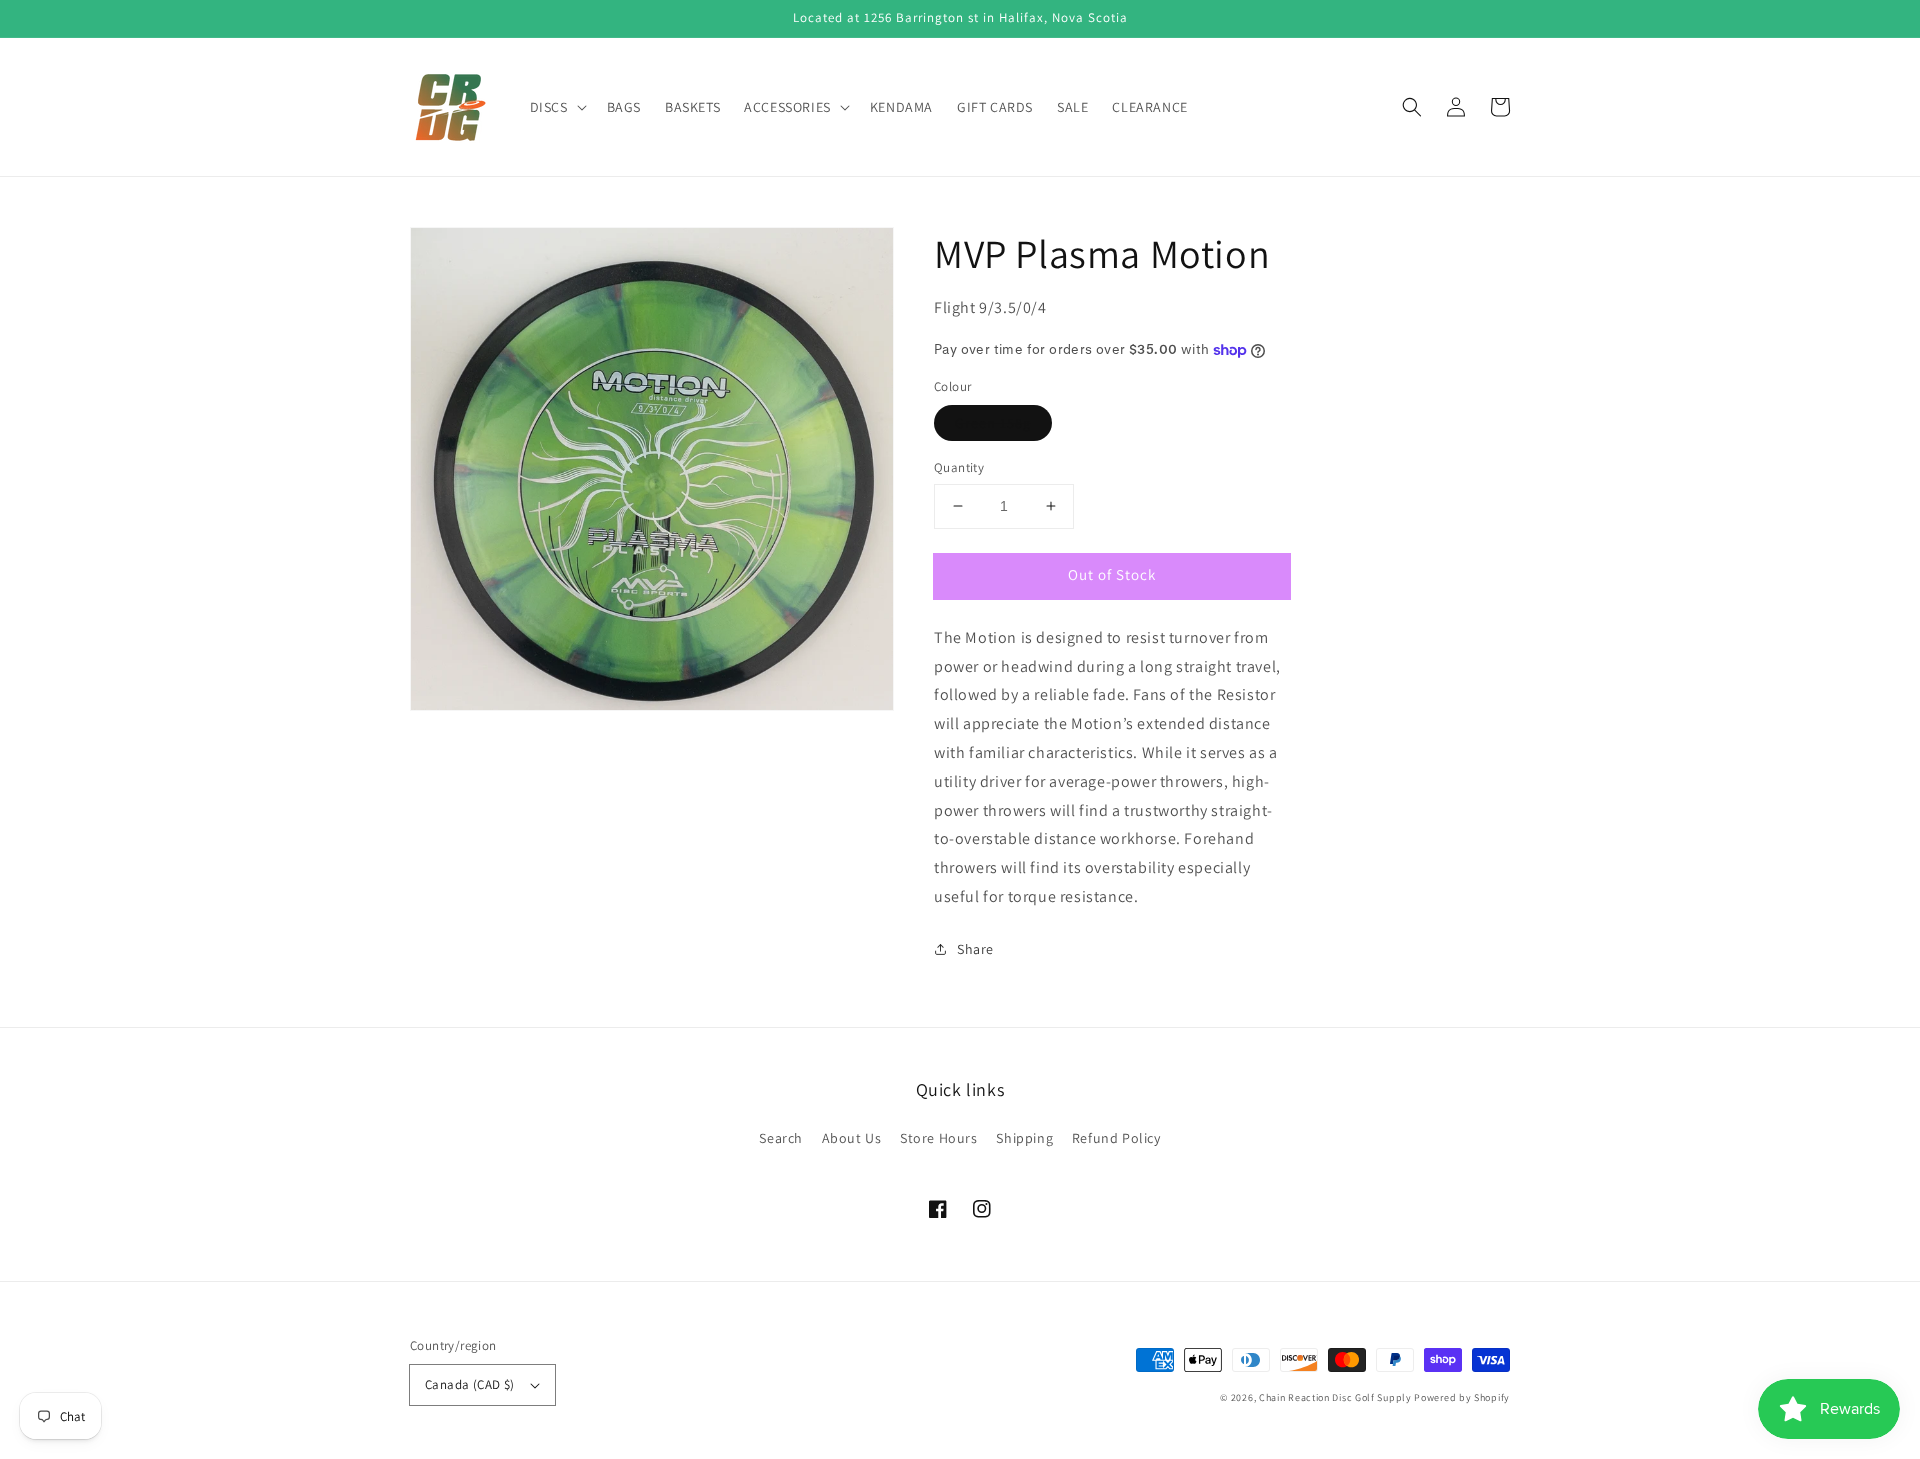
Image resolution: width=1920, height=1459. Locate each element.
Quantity (959, 467)
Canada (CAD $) (470, 1384)
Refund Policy (1116, 1138)
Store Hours (939, 1138)
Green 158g (993, 423)
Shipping (1024, 1138)
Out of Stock (1112, 574)
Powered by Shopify (1462, 1397)
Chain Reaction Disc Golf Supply (1335, 1397)
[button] (1412, 107)
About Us (852, 1138)
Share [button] (975, 949)
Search (781, 1138)
